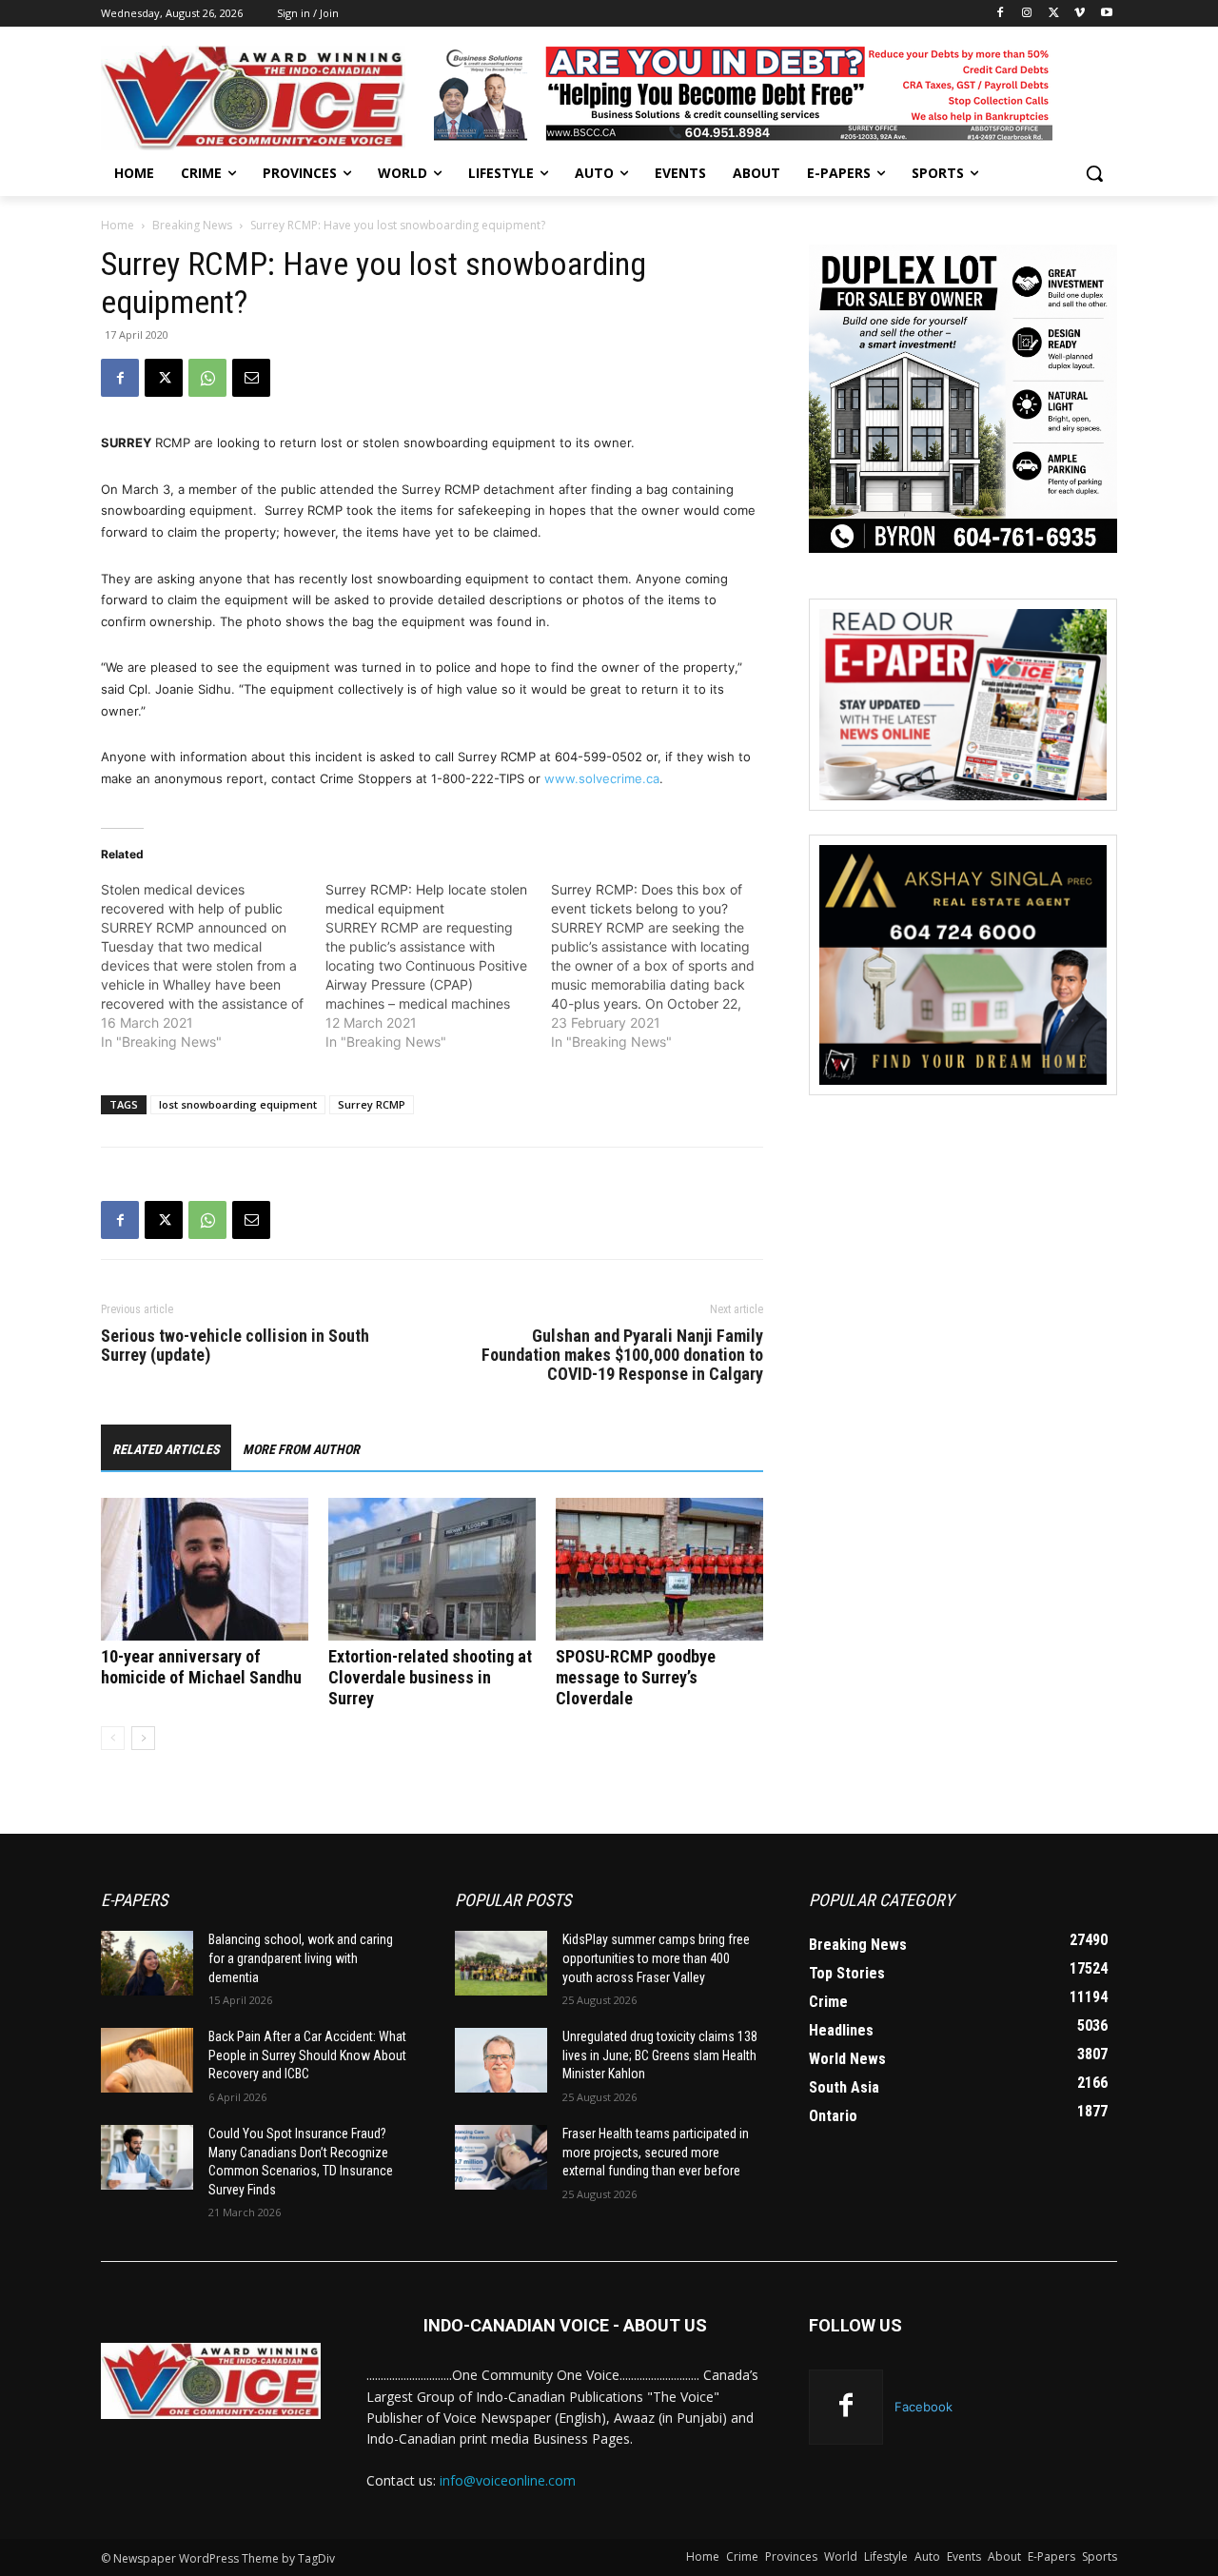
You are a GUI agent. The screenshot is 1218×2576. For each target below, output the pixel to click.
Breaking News (192, 225)
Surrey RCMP (372, 1104)
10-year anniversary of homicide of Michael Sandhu (201, 1667)
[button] (1094, 173)
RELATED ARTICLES (166, 1449)
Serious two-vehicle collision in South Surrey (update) (235, 1346)
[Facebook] (1001, 14)
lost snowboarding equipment (238, 1104)
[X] (1054, 14)
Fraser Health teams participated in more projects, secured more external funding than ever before (656, 2152)
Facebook (923, 2407)
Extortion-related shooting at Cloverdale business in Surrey (430, 1677)
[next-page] (143, 1738)
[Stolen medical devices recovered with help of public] (213, 966)
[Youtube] (1106, 14)
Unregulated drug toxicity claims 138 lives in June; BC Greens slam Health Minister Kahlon (660, 2055)
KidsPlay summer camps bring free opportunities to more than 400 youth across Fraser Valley (656, 1958)
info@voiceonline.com (508, 2480)
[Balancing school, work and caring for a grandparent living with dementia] (147, 1963)
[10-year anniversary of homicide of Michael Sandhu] (205, 1569)
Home (118, 225)
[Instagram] (1027, 14)
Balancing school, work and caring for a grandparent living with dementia (301, 1958)
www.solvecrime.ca (602, 778)
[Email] (251, 378)
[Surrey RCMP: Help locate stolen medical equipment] (438, 966)
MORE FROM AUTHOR (301, 1449)
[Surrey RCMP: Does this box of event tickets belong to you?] (663, 966)
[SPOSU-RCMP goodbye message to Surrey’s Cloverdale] (659, 1569)
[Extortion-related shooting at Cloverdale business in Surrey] (432, 1569)
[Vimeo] (1080, 14)
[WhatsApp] (207, 378)
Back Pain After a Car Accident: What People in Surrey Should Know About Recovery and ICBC (307, 2055)
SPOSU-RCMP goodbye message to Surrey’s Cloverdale (636, 1677)
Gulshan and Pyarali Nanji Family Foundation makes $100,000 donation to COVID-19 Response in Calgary (622, 1355)
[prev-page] (113, 1738)
